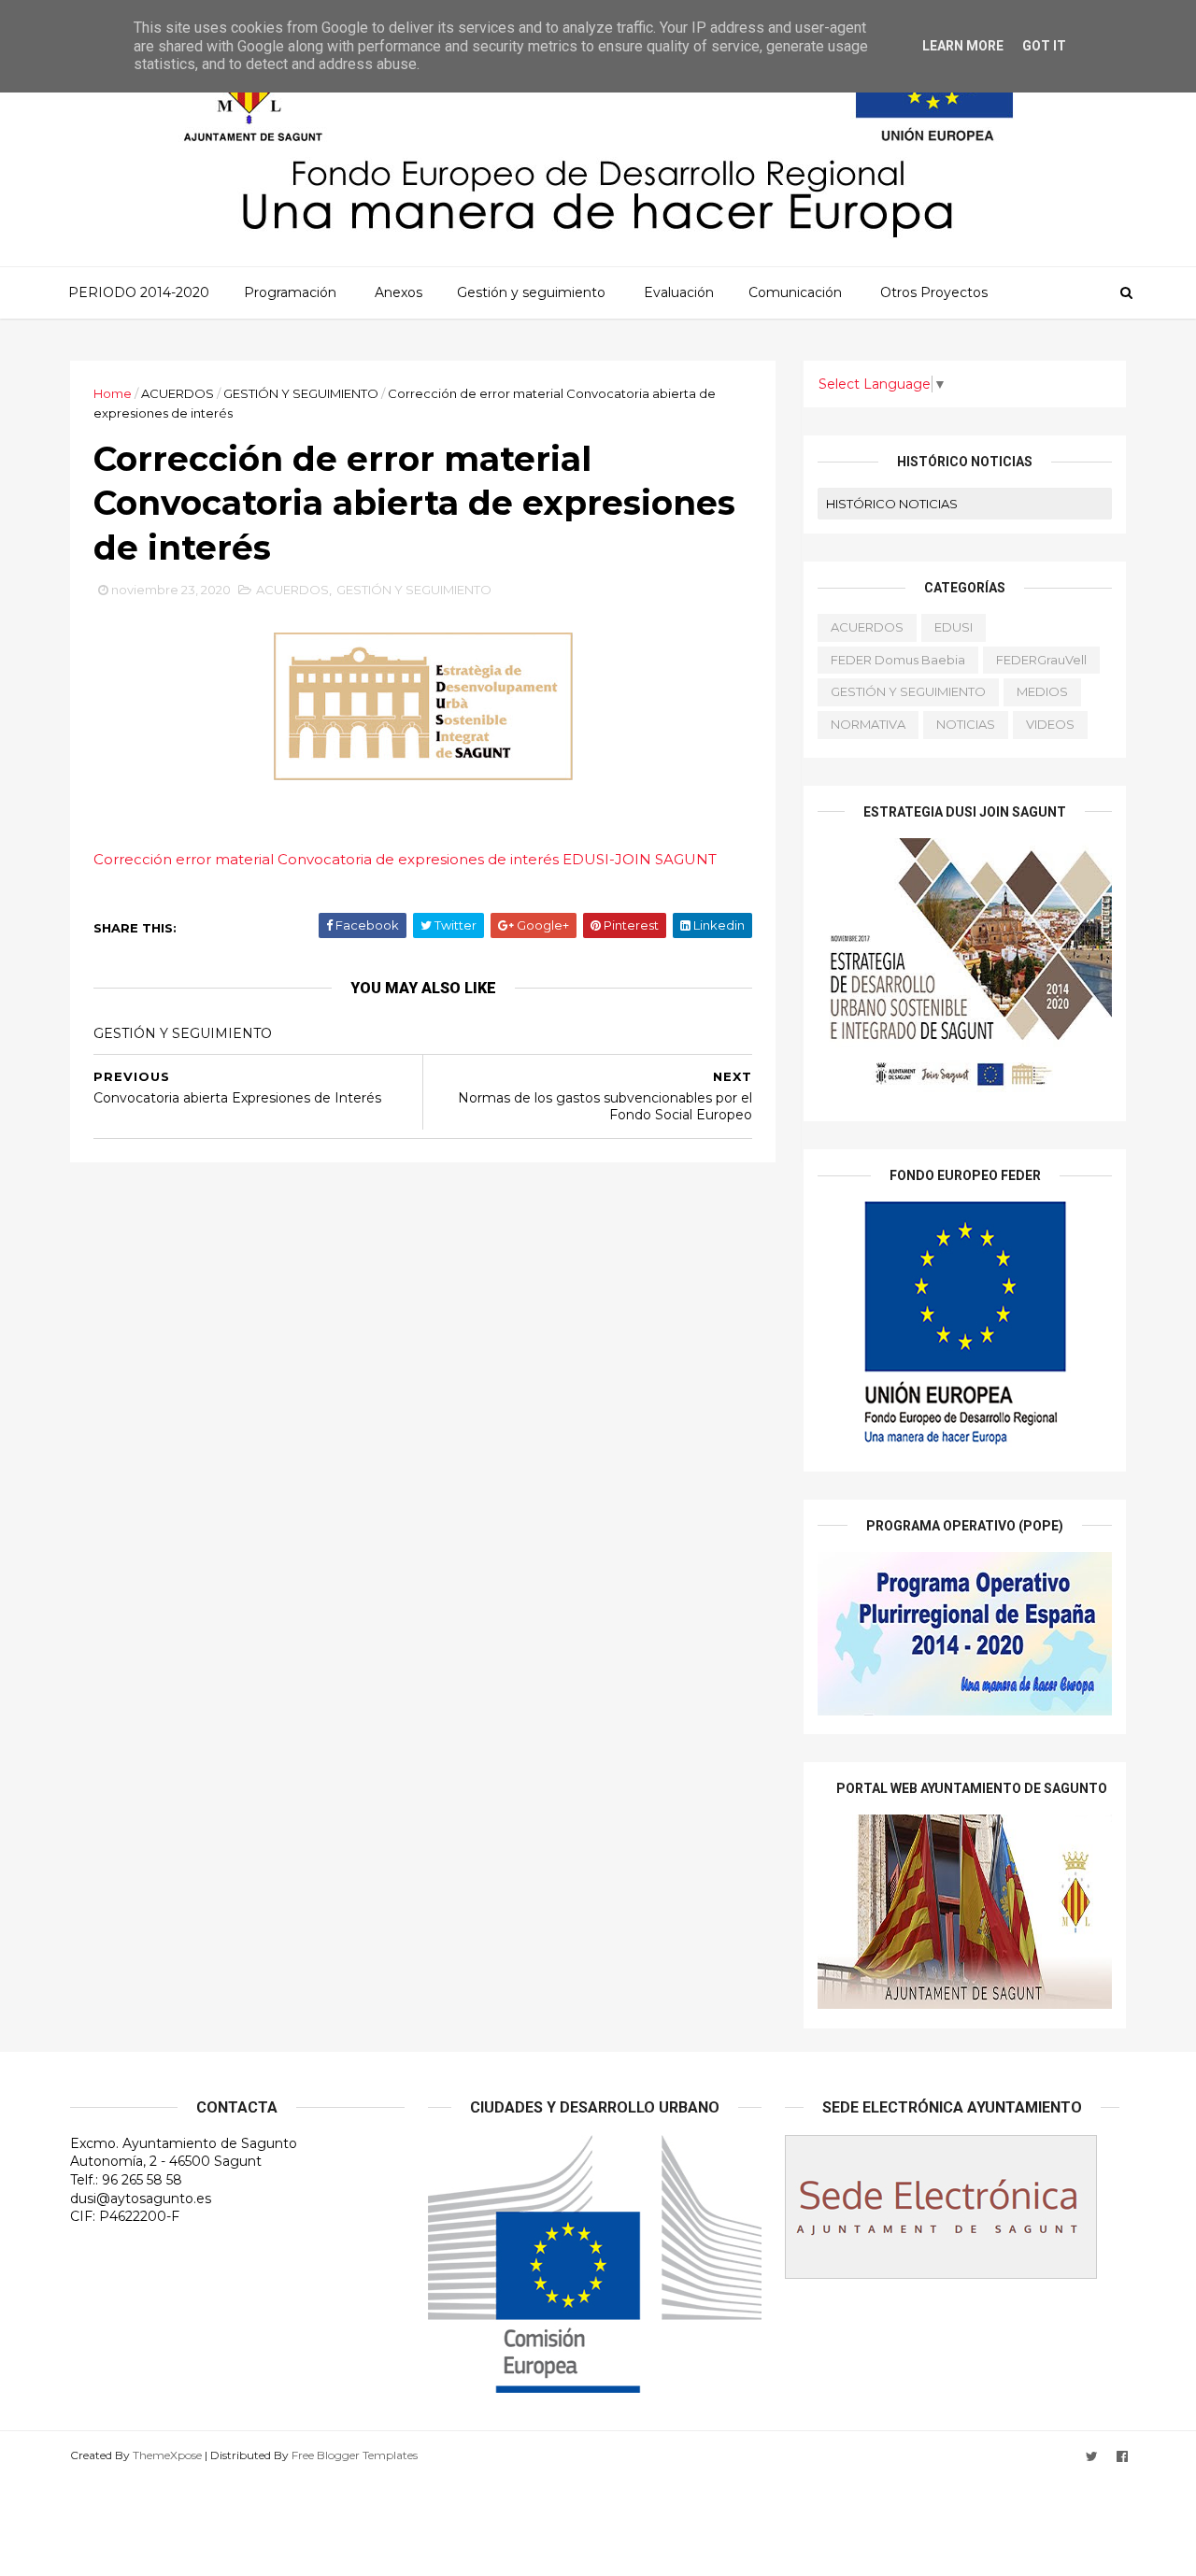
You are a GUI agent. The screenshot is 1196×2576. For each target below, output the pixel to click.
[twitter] (1092, 2457)
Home (113, 393)
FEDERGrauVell (1041, 660)
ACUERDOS (178, 393)
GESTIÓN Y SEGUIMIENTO (301, 393)
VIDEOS (1050, 724)
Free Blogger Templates (355, 2455)
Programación (290, 292)
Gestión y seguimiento (531, 292)
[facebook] (1122, 2457)
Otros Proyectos (934, 292)
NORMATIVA (868, 724)
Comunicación (795, 292)
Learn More (963, 46)
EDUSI (954, 627)
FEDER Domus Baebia (898, 660)
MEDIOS (1042, 691)
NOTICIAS (966, 724)
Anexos (399, 292)
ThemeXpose (167, 2455)
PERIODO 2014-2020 (139, 292)
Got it (1044, 46)
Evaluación (679, 292)
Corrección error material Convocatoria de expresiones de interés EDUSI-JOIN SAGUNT (405, 859)
